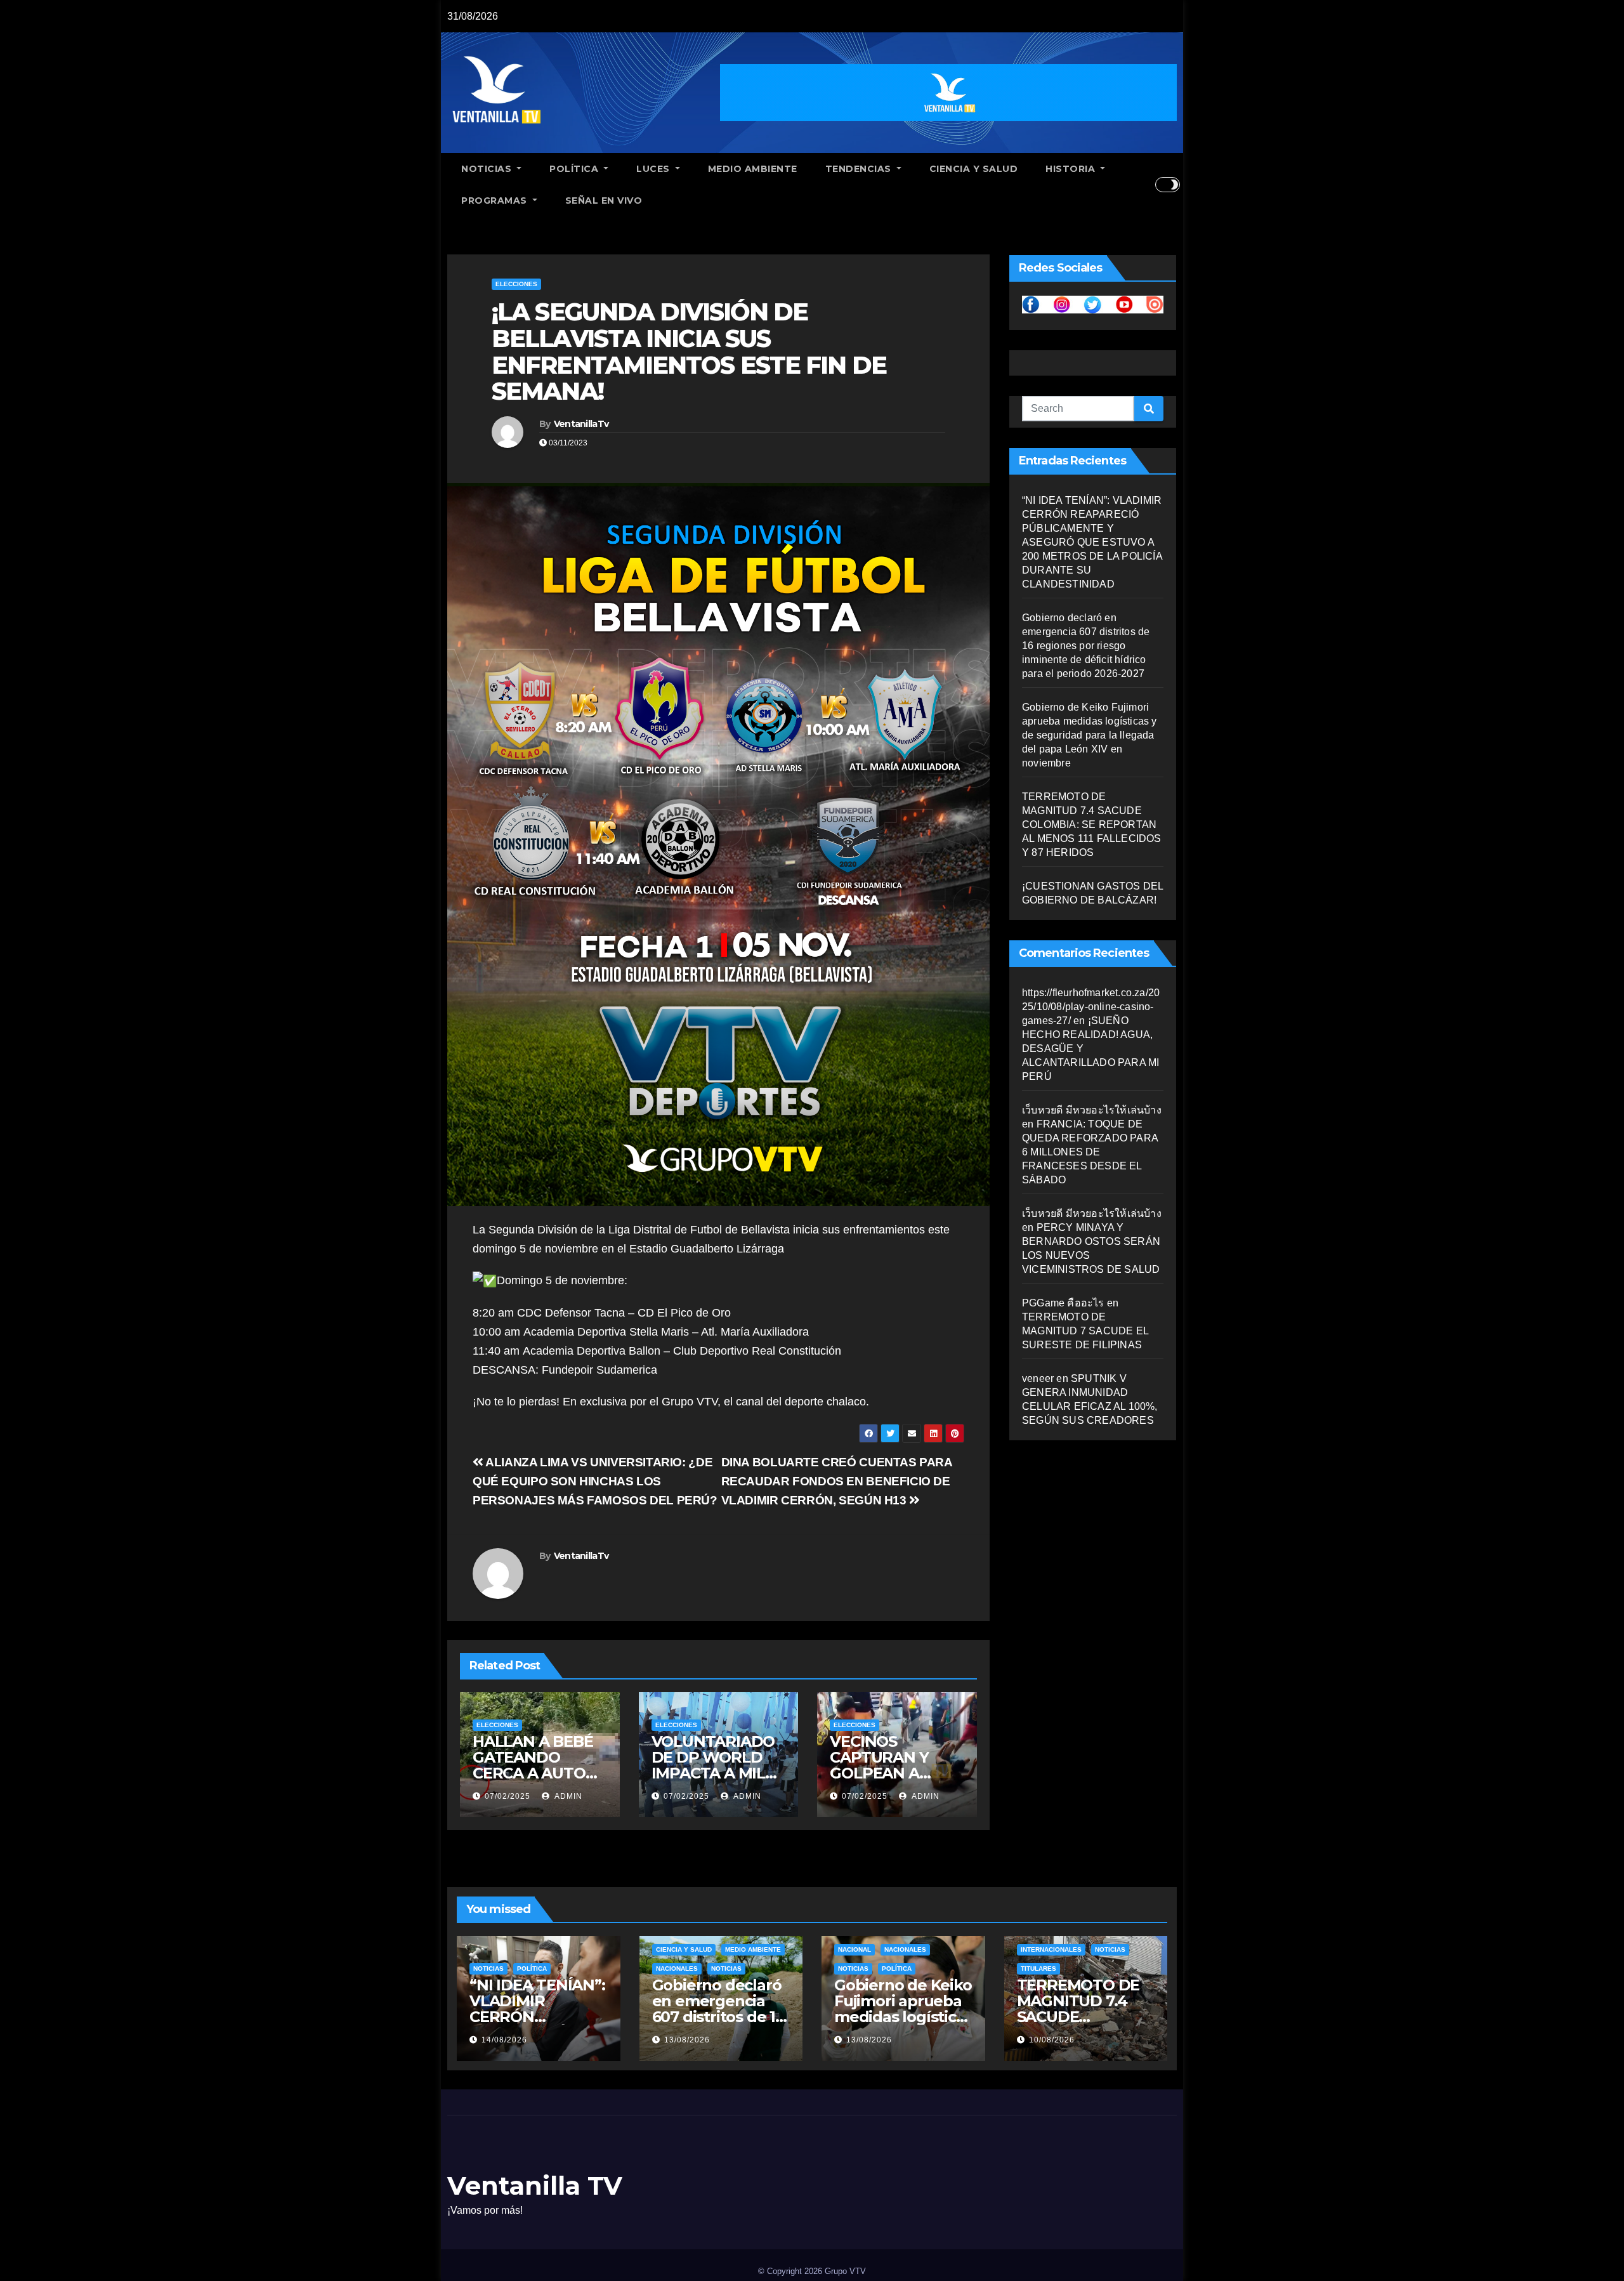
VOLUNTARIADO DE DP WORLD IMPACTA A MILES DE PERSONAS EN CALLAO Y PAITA (718, 1773)
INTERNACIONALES (1051, 1949)
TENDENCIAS (860, 169)
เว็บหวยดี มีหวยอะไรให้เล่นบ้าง (1092, 1110)
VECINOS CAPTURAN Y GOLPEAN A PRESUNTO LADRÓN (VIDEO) (894, 1773)
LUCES (654, 169)
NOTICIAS (488, 169)
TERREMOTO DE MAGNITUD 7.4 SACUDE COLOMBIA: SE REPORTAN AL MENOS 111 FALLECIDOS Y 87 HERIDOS (1092, 825)
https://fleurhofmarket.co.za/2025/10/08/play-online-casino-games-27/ (1091, 1007)
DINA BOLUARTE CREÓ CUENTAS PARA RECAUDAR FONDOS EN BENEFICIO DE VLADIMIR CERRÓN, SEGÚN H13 (837, 1481)
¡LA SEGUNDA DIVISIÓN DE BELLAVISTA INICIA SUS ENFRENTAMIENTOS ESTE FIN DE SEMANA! (689, 352)
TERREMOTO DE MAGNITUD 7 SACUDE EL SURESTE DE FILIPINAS (1085, 1331)
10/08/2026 (1052, 2040)
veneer (1038, 1378)
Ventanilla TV (535, 2186)
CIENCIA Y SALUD (974, 169)
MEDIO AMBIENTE (753, 169)
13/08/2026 (687, 2040)
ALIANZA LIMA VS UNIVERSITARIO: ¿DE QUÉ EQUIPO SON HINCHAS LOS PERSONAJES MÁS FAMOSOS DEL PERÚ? (595, 1481)
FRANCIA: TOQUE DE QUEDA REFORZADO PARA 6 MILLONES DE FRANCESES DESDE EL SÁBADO (1090, 1152)
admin (567, 1796)
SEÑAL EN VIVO (604, 200)
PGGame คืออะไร (1063, 1303)
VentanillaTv (581, 424)
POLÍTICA (575, 169)
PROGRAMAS (495, 200)
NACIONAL (855, 1949)
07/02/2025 (507, 1796)
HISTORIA (1072, 169)
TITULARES (1038, 1969)
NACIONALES (677, 1969)
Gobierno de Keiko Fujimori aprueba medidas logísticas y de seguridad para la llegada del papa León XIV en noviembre (1090, 735)
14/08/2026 (504, 2040)
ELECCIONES (516, 284)
